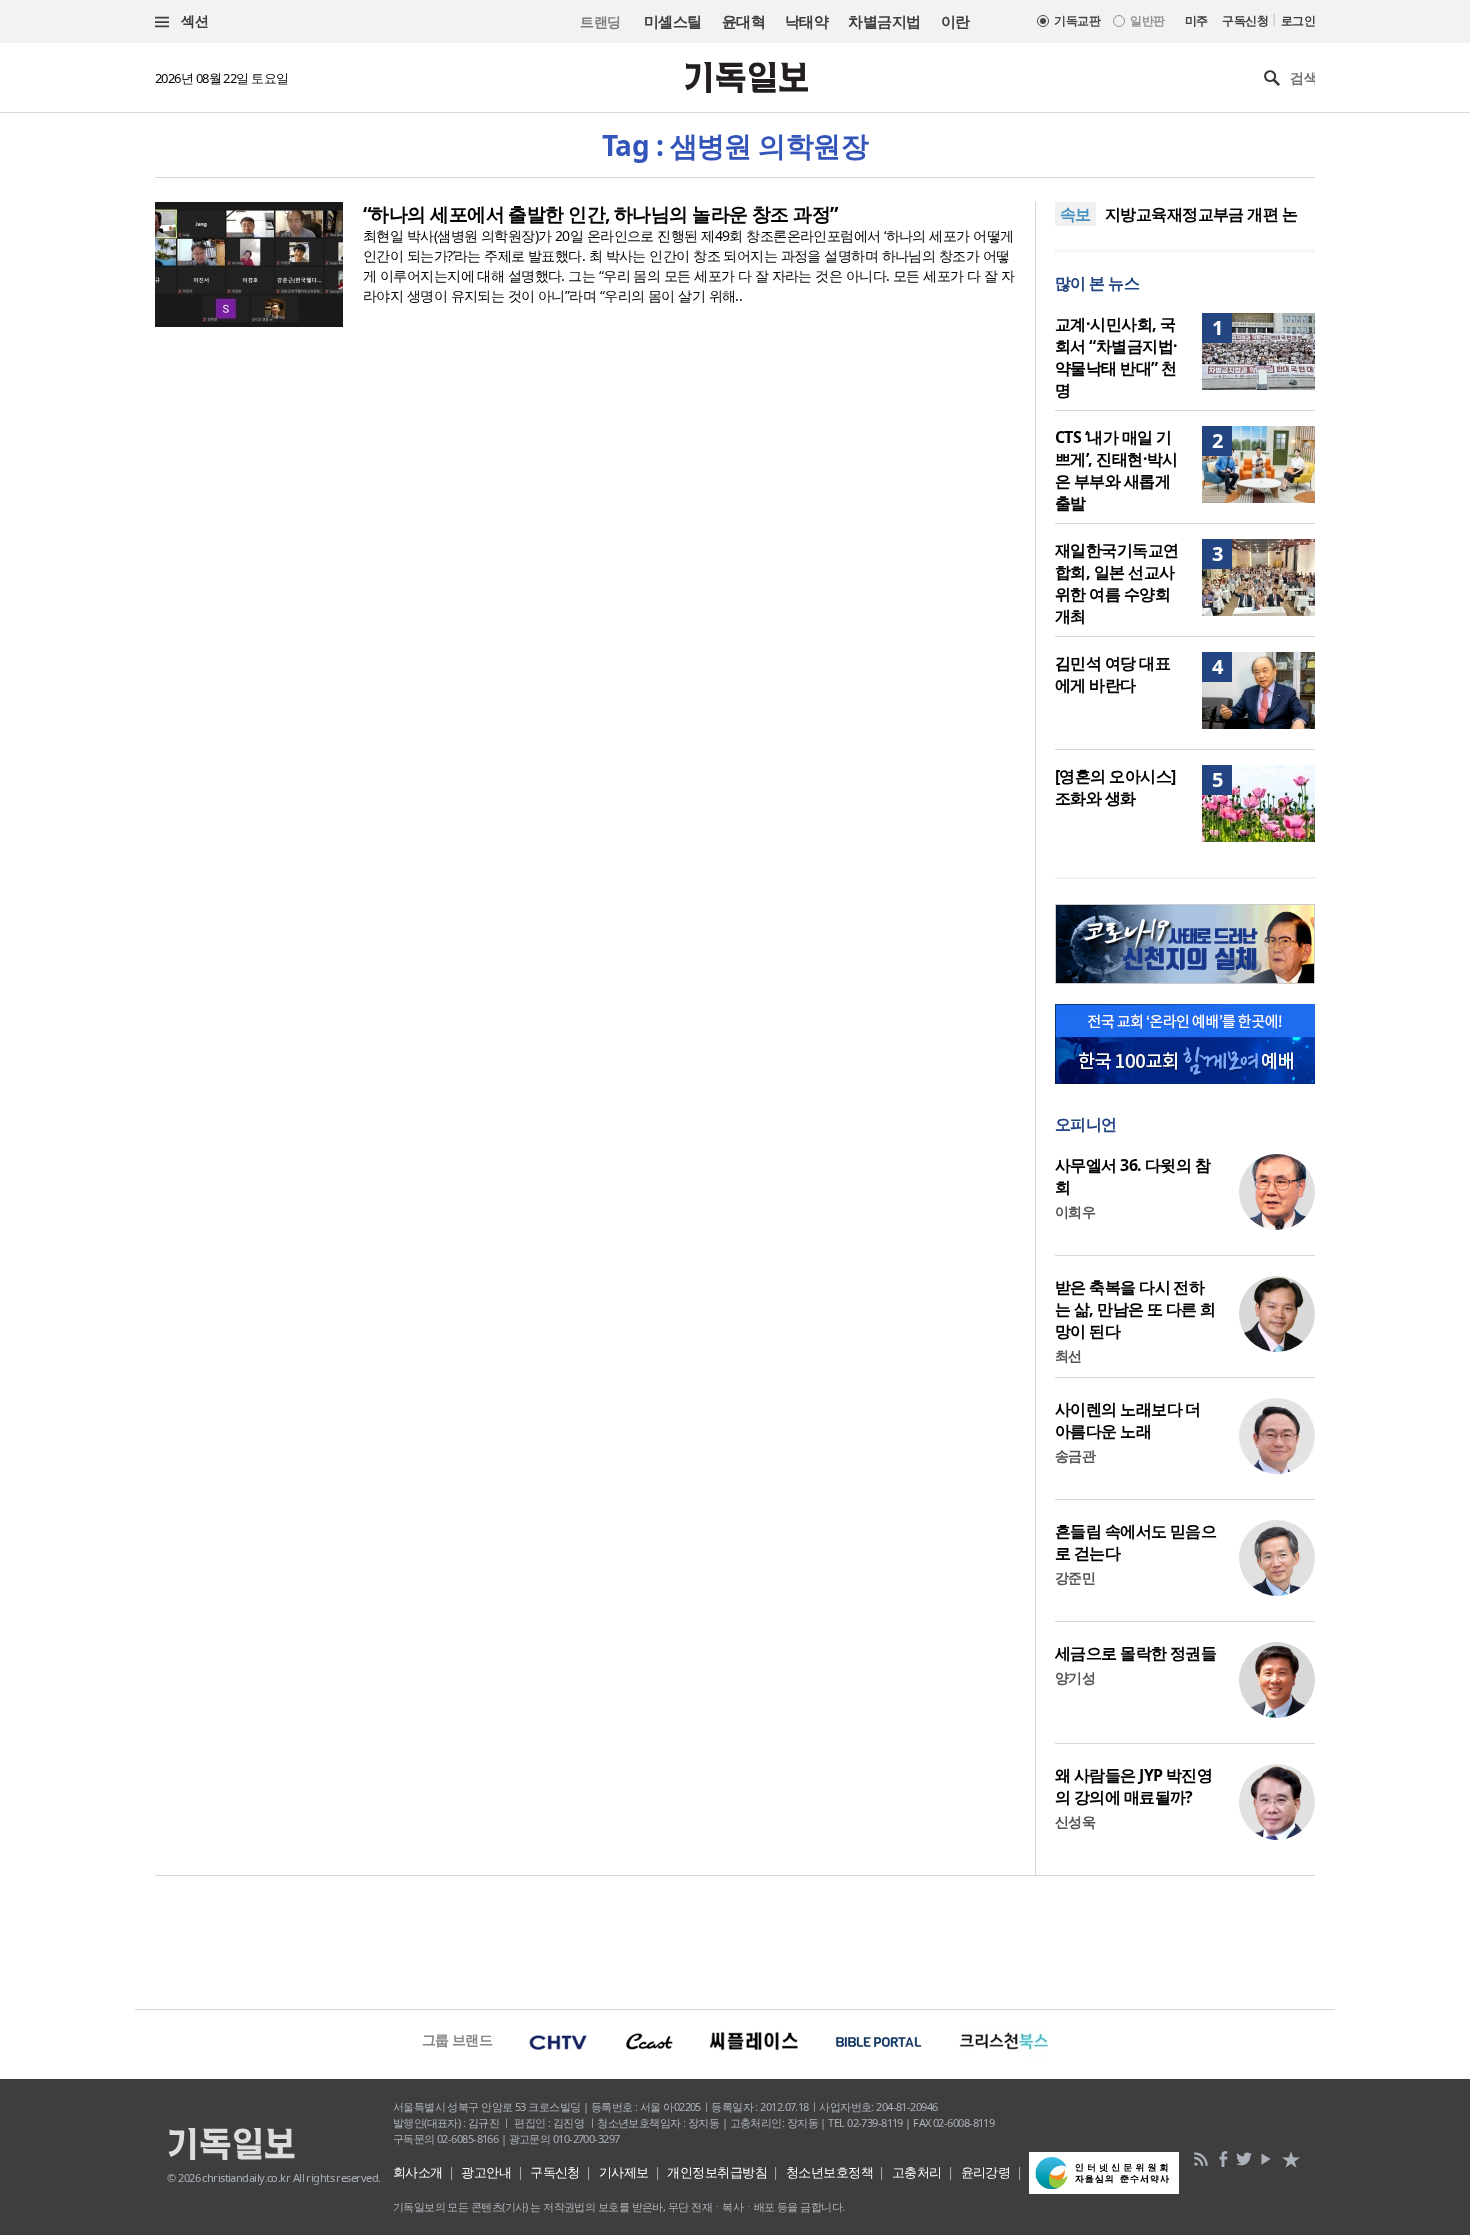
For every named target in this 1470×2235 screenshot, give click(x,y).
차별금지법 (884, 21)
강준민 (1075, 1577)
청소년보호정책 (829, 2172)
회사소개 (418, 2172)
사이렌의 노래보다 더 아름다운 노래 (1128, 1420)
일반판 (1147, 20)
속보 (1075, 214)
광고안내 (486, 2172)
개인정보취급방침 (717, 2172)
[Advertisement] (735, 1940)
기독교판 (1077, 20)
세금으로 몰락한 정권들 (1135, 1653)
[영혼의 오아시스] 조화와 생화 (1115, 787)
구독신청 (1245, 20)
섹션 (193, 20)
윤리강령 (986, 2172)
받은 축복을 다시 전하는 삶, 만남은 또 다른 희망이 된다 (1135, 1309)
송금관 (1075, 1455)
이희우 (1075, 1211)
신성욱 (1075, 1821)
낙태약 (806, 21)
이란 (955, 21)
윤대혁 (743, 21)
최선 (1068, 1355)
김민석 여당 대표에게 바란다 (1112, 674)
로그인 (1298, 20)
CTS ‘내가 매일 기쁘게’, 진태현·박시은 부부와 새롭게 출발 (1116, 470)
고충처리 (917, 2172)
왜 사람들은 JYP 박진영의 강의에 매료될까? (1133, 1786)
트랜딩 (600, 21)
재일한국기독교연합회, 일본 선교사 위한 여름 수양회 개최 (1117, 583)
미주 (1196, 20)
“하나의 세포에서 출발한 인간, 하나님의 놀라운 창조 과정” (600, 214)
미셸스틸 (673, 21)
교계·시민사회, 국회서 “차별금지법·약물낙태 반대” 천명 (1116, 357)
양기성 (1075, 1677)
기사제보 (624, 2172)
